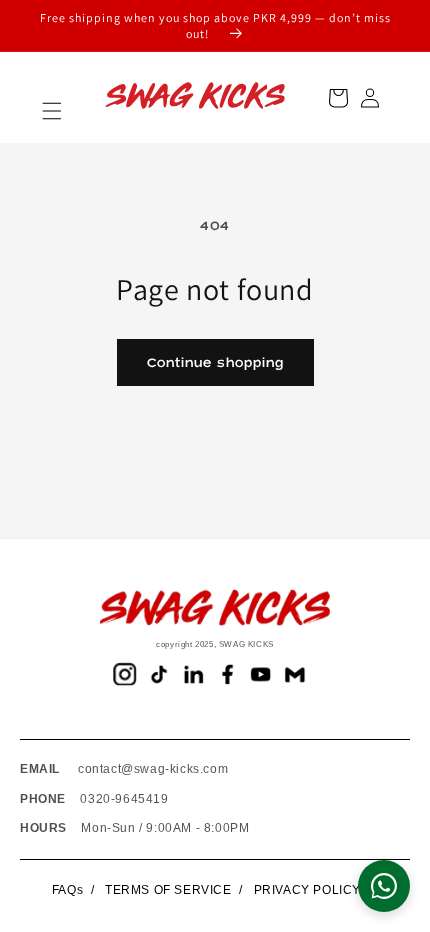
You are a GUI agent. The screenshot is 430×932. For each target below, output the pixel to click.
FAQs (67, 890)
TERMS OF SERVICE (168, 890)
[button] (52, 111)
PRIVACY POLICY (307, 890)
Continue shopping (215, 363)
